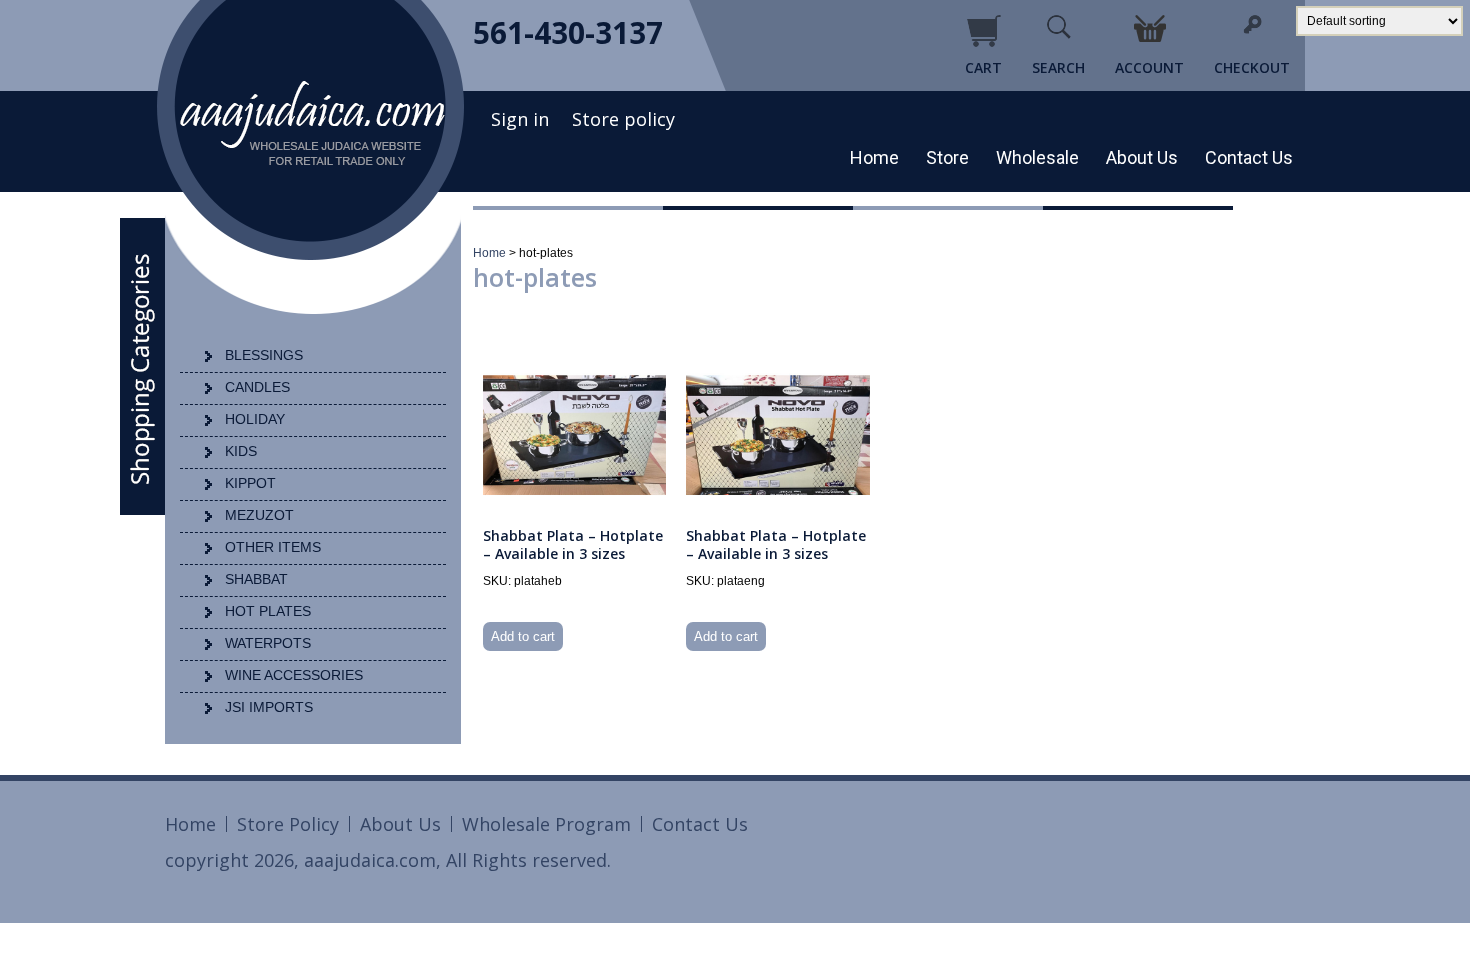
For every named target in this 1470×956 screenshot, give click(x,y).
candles (257, 387)
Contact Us (1249, 157)
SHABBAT (256, 579)
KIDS (241, 451)
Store (947, 157)
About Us (1142, 157)
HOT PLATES (268, 611)
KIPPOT (250, 483)
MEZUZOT (259, 515)
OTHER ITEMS (273, 547)
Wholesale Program (546, 824)
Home (874, 157)
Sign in (520, 119)
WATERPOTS (268, 643)
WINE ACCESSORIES (294, 675)
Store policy (623, 119)
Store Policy (288, 824)
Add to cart (523, 636)
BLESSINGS (264, 355)
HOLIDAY (255, 419)
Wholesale (1037, 157)
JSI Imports (269, 707)
